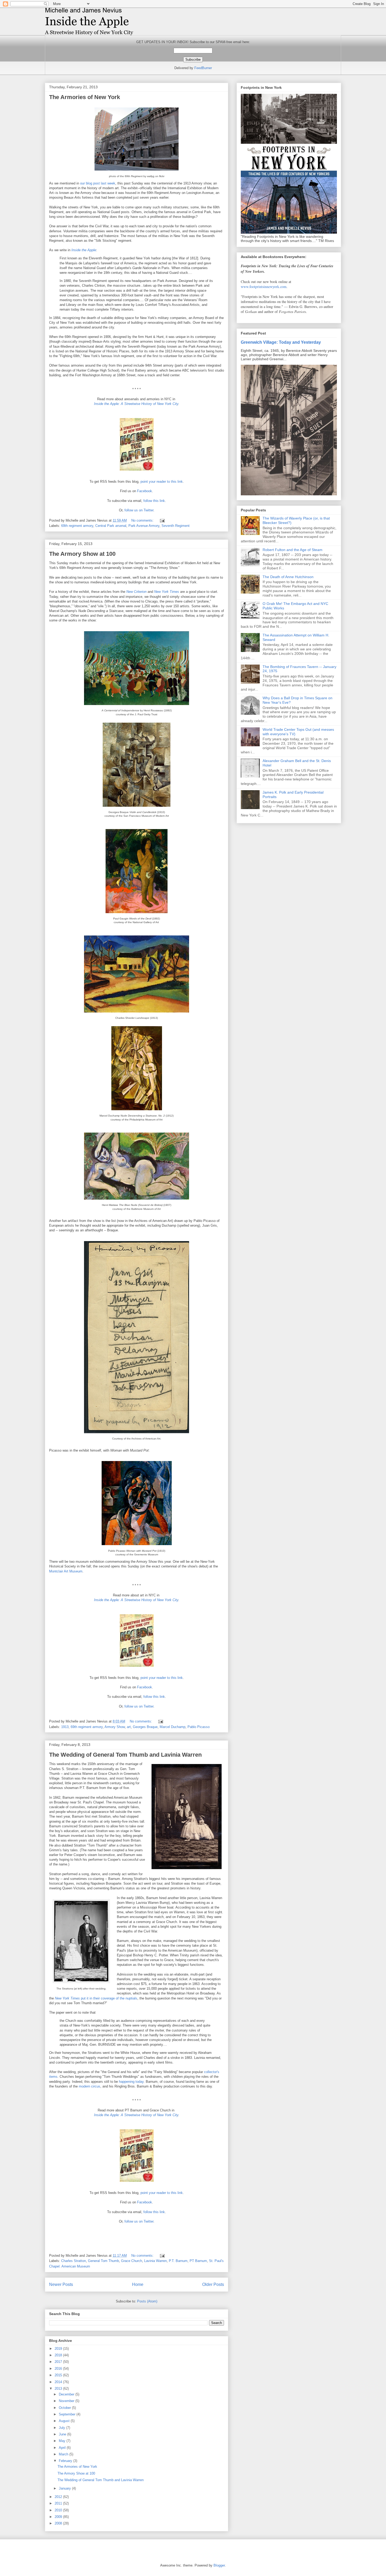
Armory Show (115, 1727)
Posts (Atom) (147, 2301)
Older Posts (213, 2284)
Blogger (219, 2565)
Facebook (145, 491)
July (62, 2428)
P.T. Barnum (178, 2261)
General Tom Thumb (103, 2261)
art (129, 1727)
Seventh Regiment (176, 526)
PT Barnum (198, 2261)
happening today (131, 2082)
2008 (59, 2523)
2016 (59, 2369)
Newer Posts (61, 2284)
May (63, 2441)
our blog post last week (98, 183)
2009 (59, 2517)
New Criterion (136, 592)
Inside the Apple (84, 250)
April (63, 2448)
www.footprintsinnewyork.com (264, 287)
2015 (59, 2375)
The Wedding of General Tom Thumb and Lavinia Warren (125, 1755)
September (68, 2414)
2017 (59, 2362)
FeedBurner (203, 68)
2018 (59, 2355)
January (65, 2488)
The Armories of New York (85, 97)
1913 (65, 1727)
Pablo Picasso (199, 1727)
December (67, 2394)
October (65, 2408)
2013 (59, 2389)
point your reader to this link (162, 482)
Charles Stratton (74, 2261)
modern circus (90, 2086)
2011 (59, 2503)
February (66, 2461)
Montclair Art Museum (66, 1571)
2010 (59, 2510)
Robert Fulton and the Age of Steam (293, 550)
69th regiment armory (77, 526)
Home (138, 2284)
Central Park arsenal (111, 526)
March (64, 2454)
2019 (59, 2349)
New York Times (167, 592)
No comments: (143, 520)
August (65, 2421)
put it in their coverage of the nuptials (96, 1998)
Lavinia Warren (155, 2261)
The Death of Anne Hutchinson (288, 577)
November (67, 2401)
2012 (59, 2497)
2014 (59, 2382)
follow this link (154, 501)
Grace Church (132, 2261)
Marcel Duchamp (173, 1727)
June (63, 2434)
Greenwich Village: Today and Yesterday (281, 342)
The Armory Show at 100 (82, 554)
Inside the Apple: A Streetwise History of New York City (136, 404)
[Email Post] (162, 520)
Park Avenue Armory (144, 526)
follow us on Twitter (139, 510)
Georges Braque (145, 1727)
